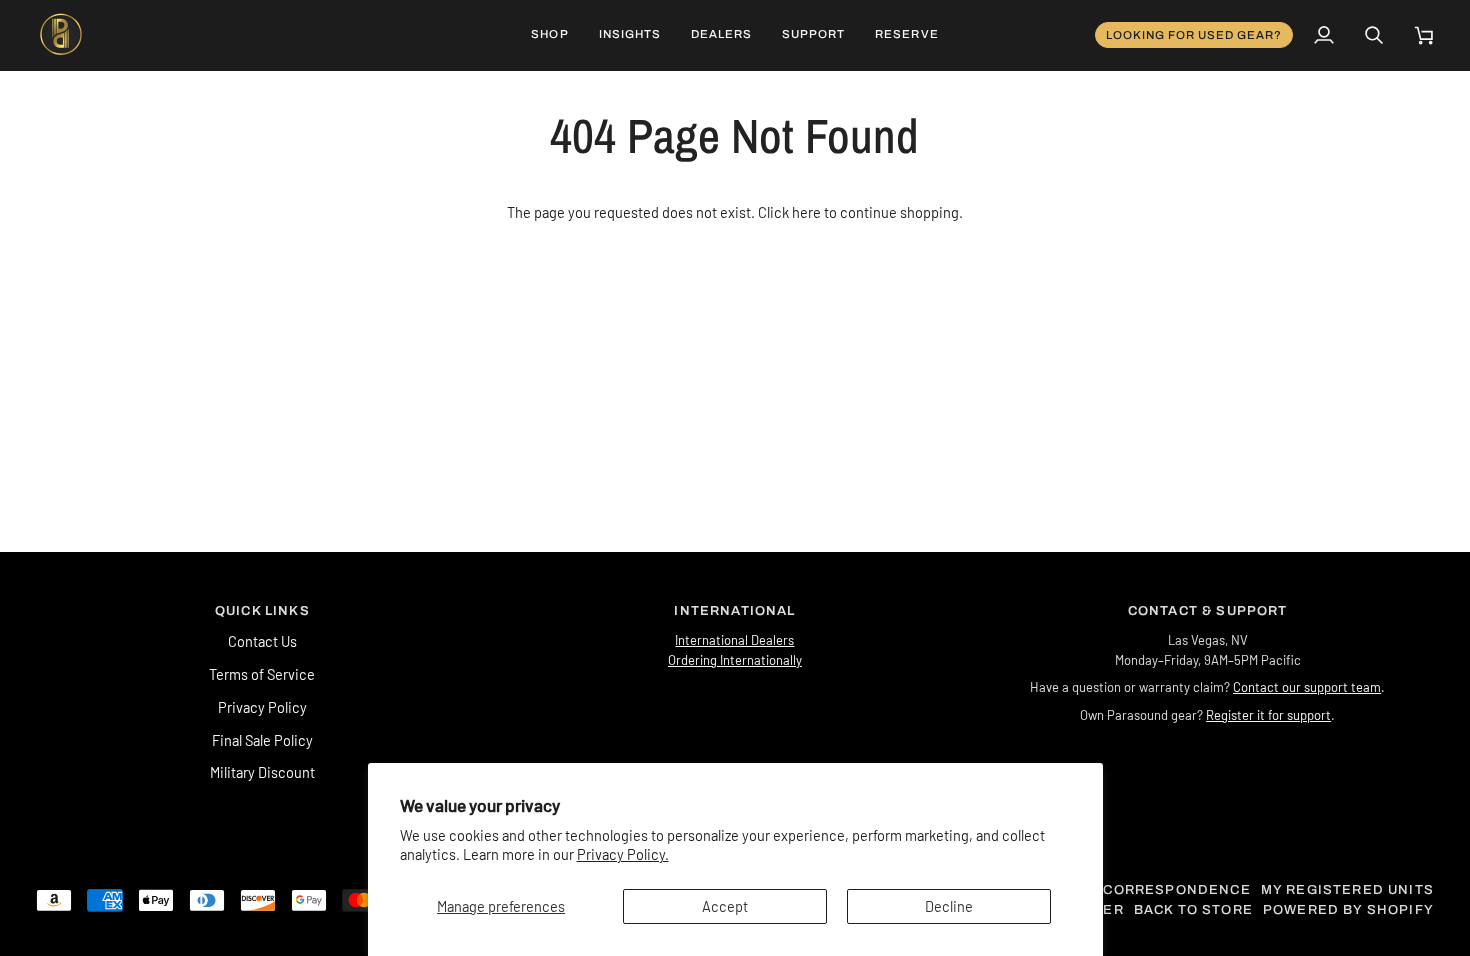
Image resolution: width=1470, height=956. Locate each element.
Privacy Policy (262, 707)
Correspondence (1176, 890)
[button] (549, 35)
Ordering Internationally (735, 660)
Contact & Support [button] (1208, 611)
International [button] (734, 611)
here (806, 212)
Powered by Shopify (1348, 910)
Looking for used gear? (1194, 35)
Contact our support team (1307, 687)
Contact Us (262, 641)
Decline (949, 906)
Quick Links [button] (262, 611)
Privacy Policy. (623, 854)
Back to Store (1193, 910)
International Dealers (734, 640)
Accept (725, 906)
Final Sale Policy (262, 740)
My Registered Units (1347, 890)
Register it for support (1268, 715)
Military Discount (262, 772)
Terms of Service (262, 674)
